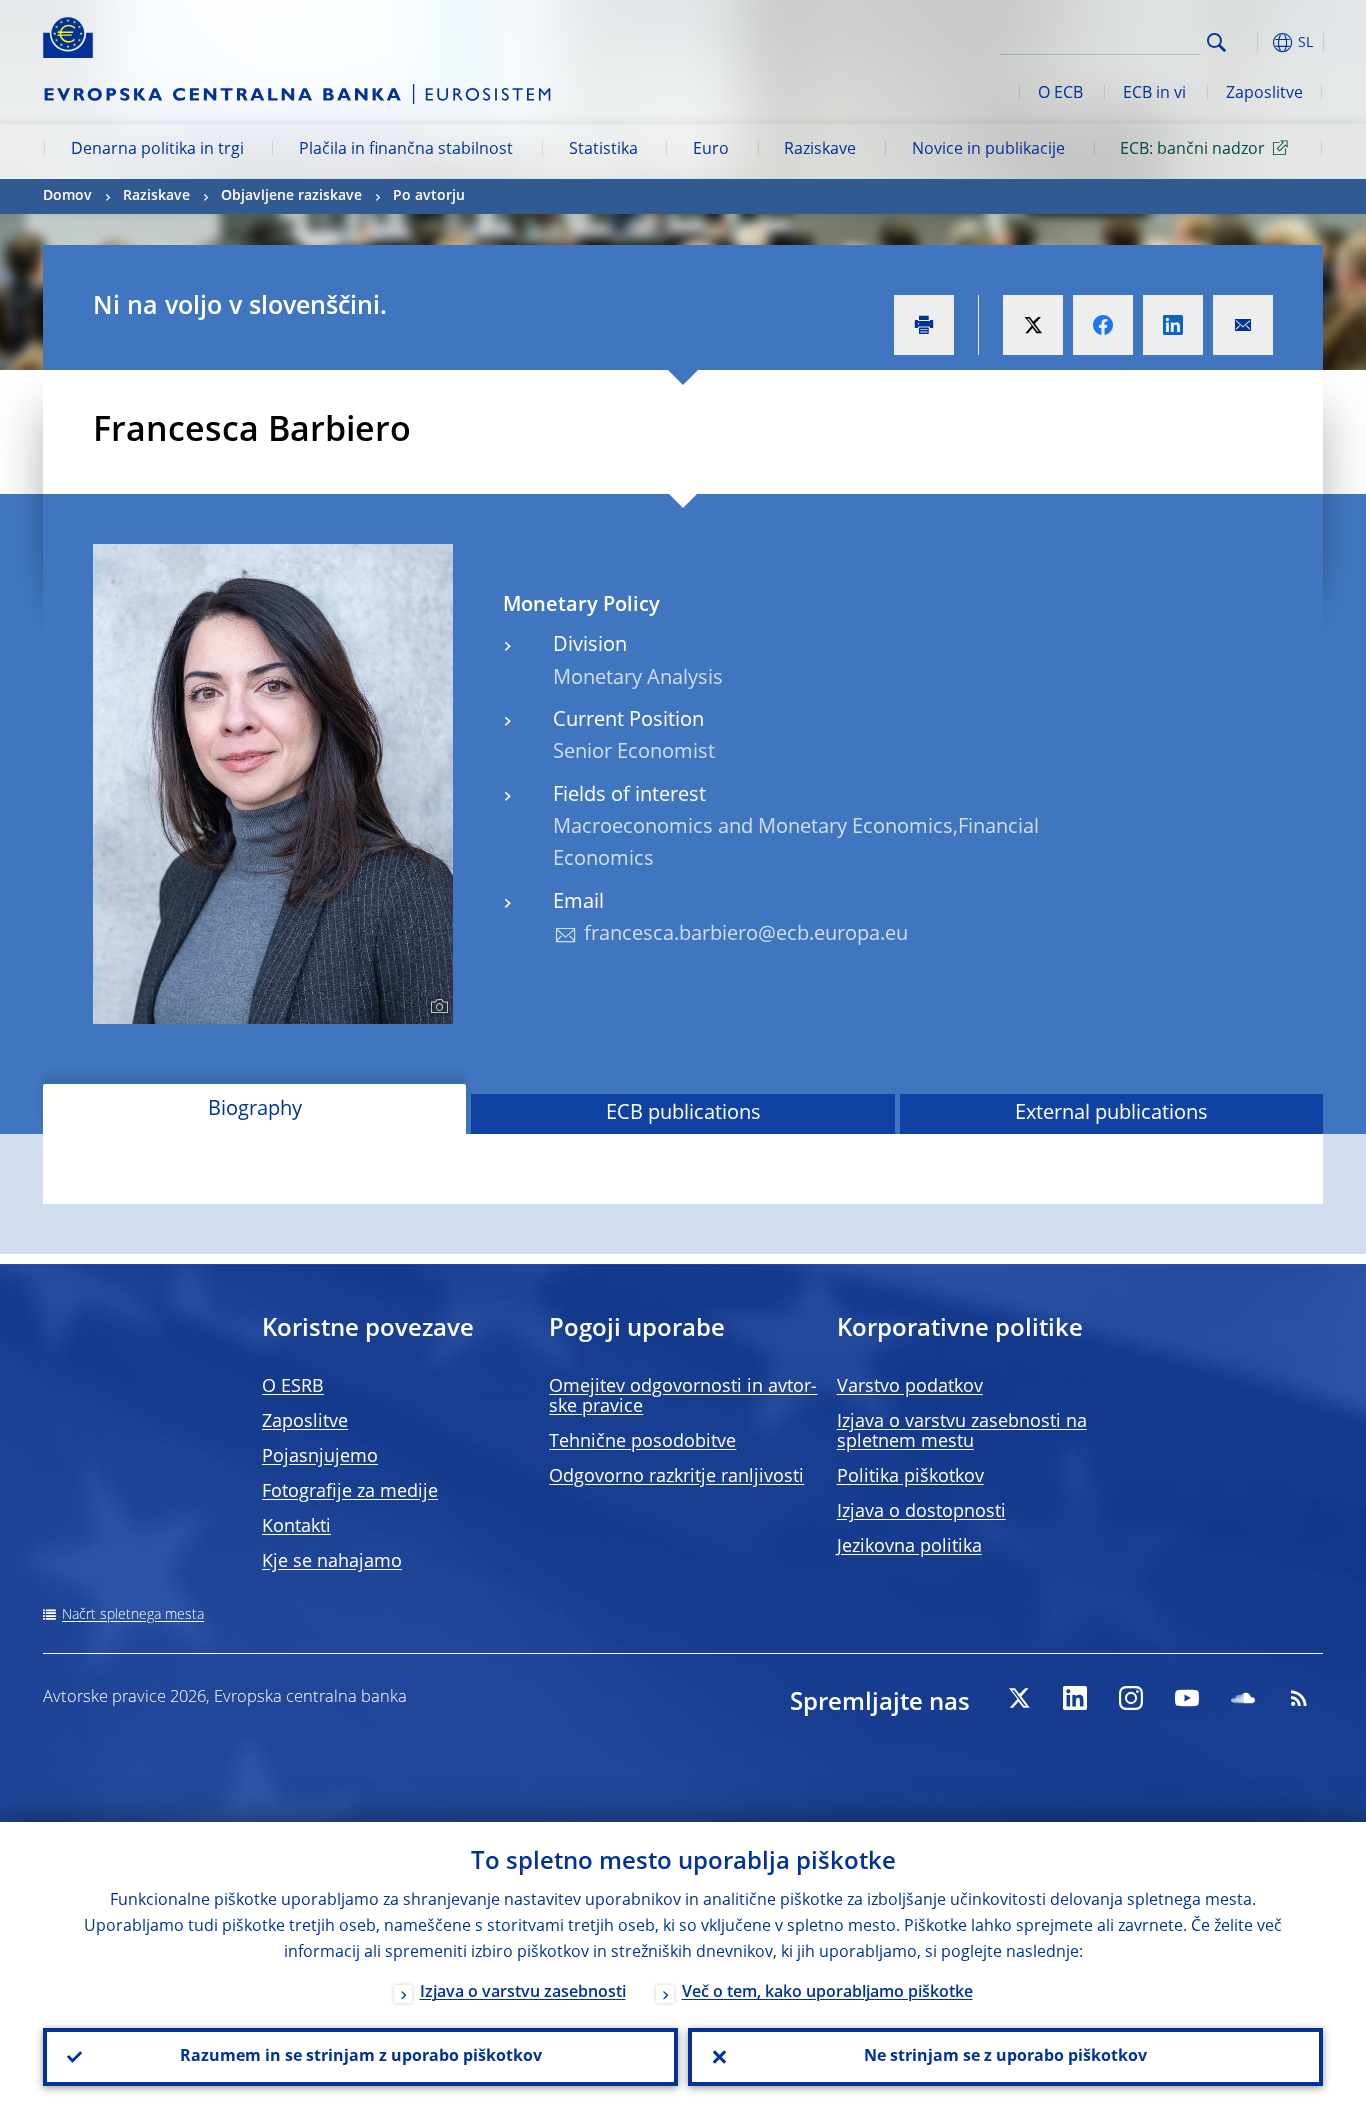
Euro (711, 150)
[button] (1253, 42)
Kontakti (296, 1527)
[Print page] (924, 325)
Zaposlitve (1264, 94)
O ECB (1060, 94)
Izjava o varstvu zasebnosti (523, 1993)
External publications (1111, 1114)
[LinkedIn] (1075, 1698)
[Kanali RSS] (1299, 1698)
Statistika (603, 150)
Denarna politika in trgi (157, 150)
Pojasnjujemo (320, 1457)
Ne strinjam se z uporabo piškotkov (1005, 2057)
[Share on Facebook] (1103, 325)
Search (1216, 42)
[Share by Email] (1243, 325)
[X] (1019, 1698)
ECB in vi (1154, 94)
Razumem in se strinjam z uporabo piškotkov (361, 2057)
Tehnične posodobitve (642, 1442)
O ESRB (293, 1387)
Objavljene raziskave (291, 196)
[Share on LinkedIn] (1173, 325)
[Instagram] (1131, 1698)
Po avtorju (429, 196)
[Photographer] (436, 1007)
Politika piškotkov (910, 1477)
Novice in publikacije (988, 150)
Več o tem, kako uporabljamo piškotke (827, 1993)
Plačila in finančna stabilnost (406, 150)
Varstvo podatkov (910, 1387)
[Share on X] (1033, 325)
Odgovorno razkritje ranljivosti (676, 1477)
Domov (67, 196)
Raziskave (820, 150)
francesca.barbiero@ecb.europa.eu (746, 935)
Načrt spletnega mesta (133, 1615)
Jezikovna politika (909, 1547)
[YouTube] (1187, 1698)
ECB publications (683, 1114)
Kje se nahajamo (332, 1562)
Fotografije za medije (350, 1492)
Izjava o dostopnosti (921, 1512)
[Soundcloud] (1243, 1698)
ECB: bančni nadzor (1192, 150)
